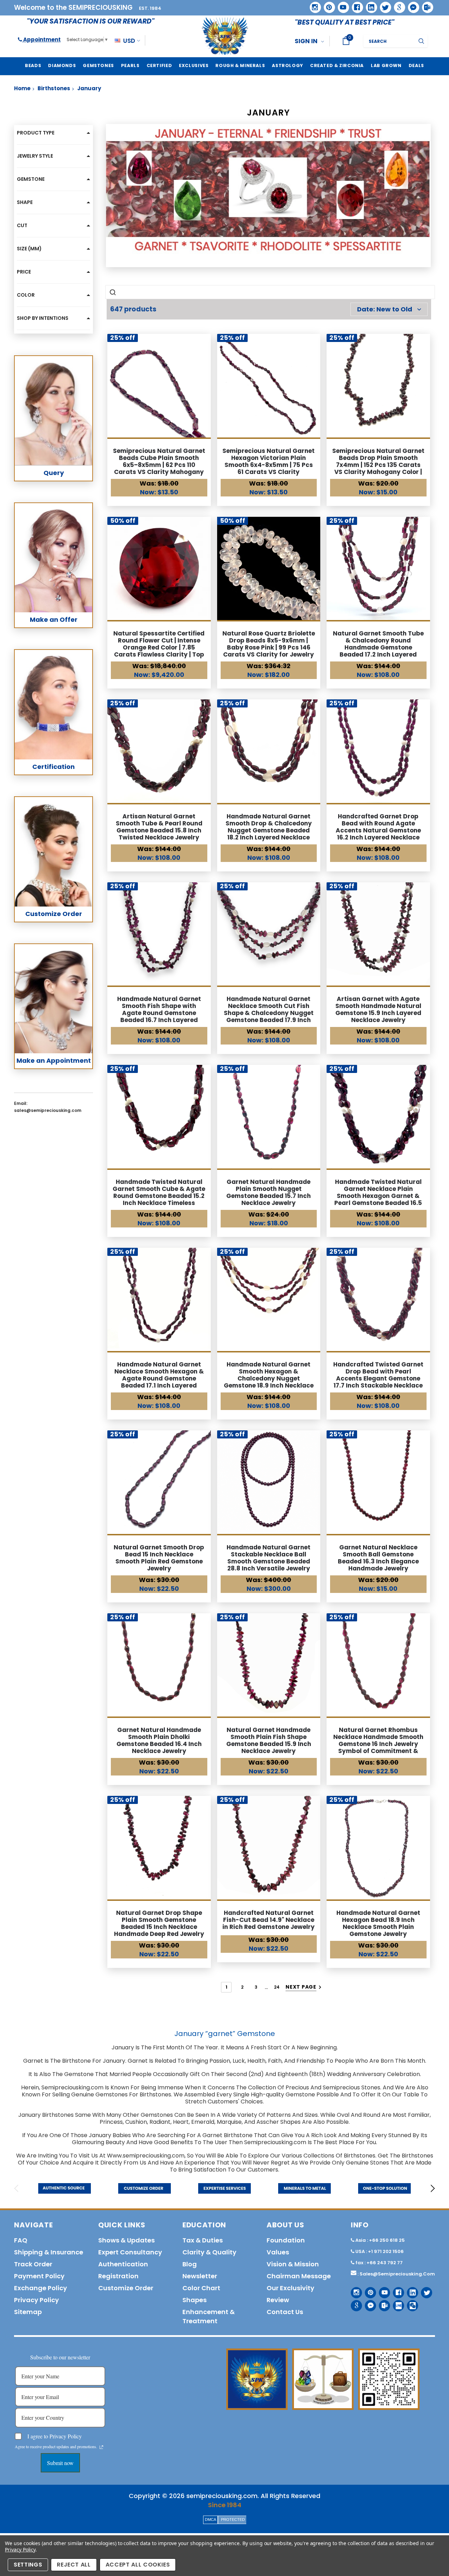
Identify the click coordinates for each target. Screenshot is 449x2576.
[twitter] (383, 5)
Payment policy (39, 2276)
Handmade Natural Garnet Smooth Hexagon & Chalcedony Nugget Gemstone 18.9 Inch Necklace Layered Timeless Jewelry (269, 1378)
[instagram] (313, 5)
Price (24, 272)
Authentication (123, 2264)
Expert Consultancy (130, 2252)
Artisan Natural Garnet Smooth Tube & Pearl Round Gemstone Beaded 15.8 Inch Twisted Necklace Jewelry (159, 827)
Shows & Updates (126, 2240)
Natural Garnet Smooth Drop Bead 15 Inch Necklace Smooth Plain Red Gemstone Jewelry (159, 1558)
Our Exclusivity (290, 2288)
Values (278, 2252)
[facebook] (355, 5)
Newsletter (200, 2276)
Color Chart (201, 2288)
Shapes (195, 2300)
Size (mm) (29, 249)
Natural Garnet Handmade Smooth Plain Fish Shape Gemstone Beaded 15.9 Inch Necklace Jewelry (269, 1740)
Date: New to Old (385, 309)
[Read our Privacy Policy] (101, 2447)
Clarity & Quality (209, 2252)
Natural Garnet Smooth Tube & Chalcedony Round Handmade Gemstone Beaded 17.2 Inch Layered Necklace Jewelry (378, 647)
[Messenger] (411, 5)
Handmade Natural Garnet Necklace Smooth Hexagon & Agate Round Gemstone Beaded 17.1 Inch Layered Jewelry (159, 1378)
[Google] (397, 5)
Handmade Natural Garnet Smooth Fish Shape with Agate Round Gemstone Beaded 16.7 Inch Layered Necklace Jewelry (159, 1013)
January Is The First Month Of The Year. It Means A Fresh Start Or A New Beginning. (225, 2047)
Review (278, 2300)
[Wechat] (410, 2303)
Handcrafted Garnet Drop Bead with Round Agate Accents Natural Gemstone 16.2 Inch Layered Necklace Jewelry (378, 830)
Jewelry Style (35, 156)
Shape (25, 202)
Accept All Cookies (138, 2565)
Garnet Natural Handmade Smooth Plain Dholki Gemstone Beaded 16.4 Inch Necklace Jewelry (159, 1740)
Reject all (74, 2565)
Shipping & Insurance (49, 2252)
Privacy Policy (20, 2549)
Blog (190, 2264)
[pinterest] (327, 5)
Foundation (286, 2240)
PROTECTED (233, 2519)
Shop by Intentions (43, 318)
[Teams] (425, 5)
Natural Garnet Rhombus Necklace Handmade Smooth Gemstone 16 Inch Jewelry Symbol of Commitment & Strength (378, 1744)
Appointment (41, 39)
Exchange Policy (41, 2288)
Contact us (285, 2312)
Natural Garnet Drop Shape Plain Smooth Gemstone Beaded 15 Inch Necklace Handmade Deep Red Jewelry (159, 1923)
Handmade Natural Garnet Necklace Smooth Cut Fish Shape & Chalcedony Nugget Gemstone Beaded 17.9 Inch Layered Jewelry (269, 1013)
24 (277, 1987)
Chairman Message (299, 2276)
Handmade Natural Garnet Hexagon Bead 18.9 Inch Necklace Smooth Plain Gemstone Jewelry (378, 1923)
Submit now (60, 2463)
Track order (33, 2264)
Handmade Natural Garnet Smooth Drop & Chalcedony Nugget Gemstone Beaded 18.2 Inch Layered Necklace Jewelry (269, 830)
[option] (65, 2188)
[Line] (396, 2303)
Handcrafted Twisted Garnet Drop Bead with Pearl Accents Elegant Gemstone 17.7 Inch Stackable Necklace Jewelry (378, 1378)
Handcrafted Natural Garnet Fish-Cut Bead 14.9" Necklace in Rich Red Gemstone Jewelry (269, 1920)
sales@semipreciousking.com (397, 2274)
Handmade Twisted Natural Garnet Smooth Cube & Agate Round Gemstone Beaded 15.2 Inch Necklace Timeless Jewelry (159, 1196)
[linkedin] (369, 5)
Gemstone (31, 179)
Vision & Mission (293, 2264)
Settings (28, 2565)
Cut (22, 225)
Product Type (36, 133)
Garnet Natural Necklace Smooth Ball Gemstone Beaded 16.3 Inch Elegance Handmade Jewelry (378, 1558)
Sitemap (28, 2312)
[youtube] (341, 5)
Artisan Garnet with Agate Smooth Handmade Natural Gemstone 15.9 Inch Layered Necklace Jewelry (378, 1009)
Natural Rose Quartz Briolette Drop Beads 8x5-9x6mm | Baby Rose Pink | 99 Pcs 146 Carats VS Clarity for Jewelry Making (269, 647)
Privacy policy (36, 2300)
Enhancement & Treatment (209, 2316)
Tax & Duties (203, 2240)
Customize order (126, 2288)
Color (26, 295)
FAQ (21, 2240)
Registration (118, 2276)
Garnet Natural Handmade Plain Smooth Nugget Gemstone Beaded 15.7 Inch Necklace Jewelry (269, 1192)
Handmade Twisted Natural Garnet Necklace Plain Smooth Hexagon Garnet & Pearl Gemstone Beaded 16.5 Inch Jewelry (378, 1196)
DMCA (210, 2519)
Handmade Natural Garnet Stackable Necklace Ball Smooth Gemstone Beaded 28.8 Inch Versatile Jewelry (269, 1558)
